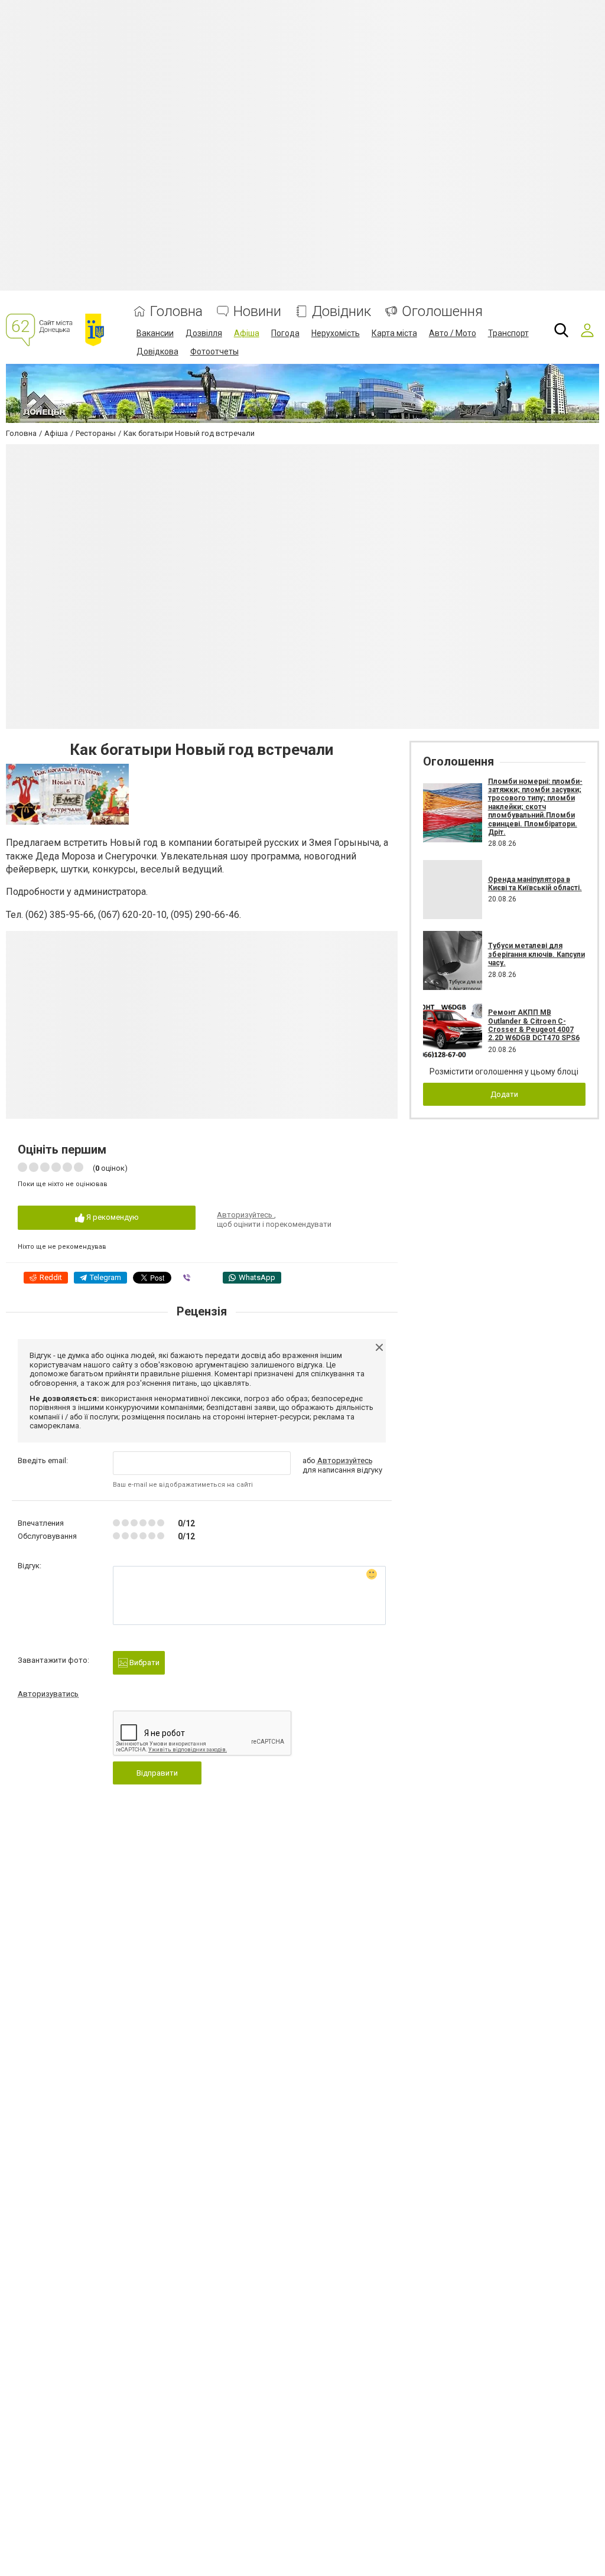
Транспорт (508, 333)
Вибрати (144, 1662)
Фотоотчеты (214, 351)
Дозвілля (204, 333)
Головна (176, 312)
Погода (285, 333)
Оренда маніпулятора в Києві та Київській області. (535, 884)
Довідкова (157, 351)
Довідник (341, 312)
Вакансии (155, 333)
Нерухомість (336, 333)
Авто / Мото (453, 333)
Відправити (157, 1773)
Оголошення (442, 312)
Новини (257, 312)
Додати (504, 1094)
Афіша (247, 333)
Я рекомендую (112, 1217)
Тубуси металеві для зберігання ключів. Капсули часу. (536, 954)
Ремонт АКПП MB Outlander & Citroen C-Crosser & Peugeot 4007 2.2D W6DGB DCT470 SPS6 (534, 1025)
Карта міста (394, 333)
